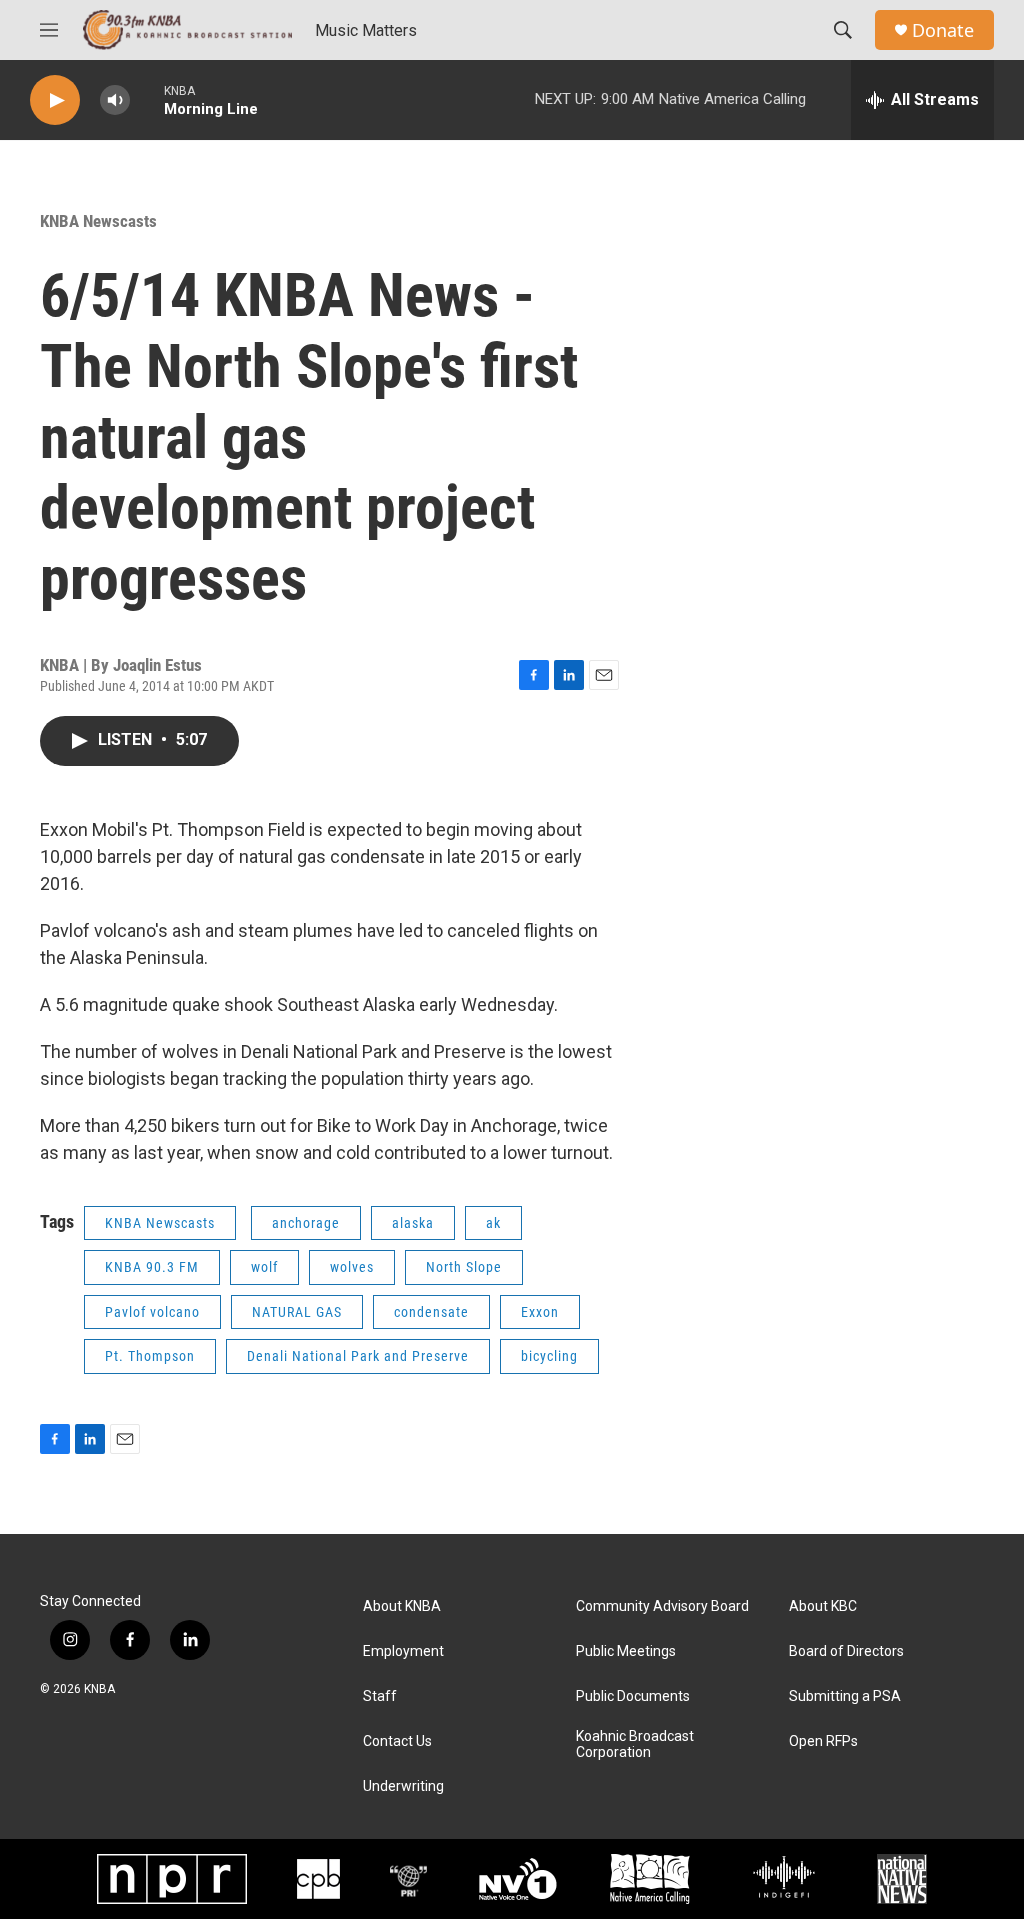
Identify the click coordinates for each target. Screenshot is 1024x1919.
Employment (403, 1651)
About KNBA (402, 1606)
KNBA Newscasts (98, 221)
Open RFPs (823, 1741)
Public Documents (633, 1696)
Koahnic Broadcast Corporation (635, 1744)
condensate (431, 1312)
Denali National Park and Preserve (358, 1356)
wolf (264, 1267)
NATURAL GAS (297, 1312)
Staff (380, 1696)
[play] (55, 100)
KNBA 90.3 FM (152, 1267)
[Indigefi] (784, 1879)
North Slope (464, 1267)
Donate (943, 30)
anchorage (306, 1223)
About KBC (823, 1606)
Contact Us (397, 1741)
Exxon (540, 1312)
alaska (413, 1223)
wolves (352, 1267)
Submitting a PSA (845, 1696)
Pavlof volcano (152, 1312)
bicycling (549, 1356)
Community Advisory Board (662, 1606)
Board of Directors (846, 1651)
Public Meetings (626, 1651)
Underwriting (403, 1786)
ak (493, 1223)
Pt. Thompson (150, 1356)
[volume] (115, 100)
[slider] (147, 99)
